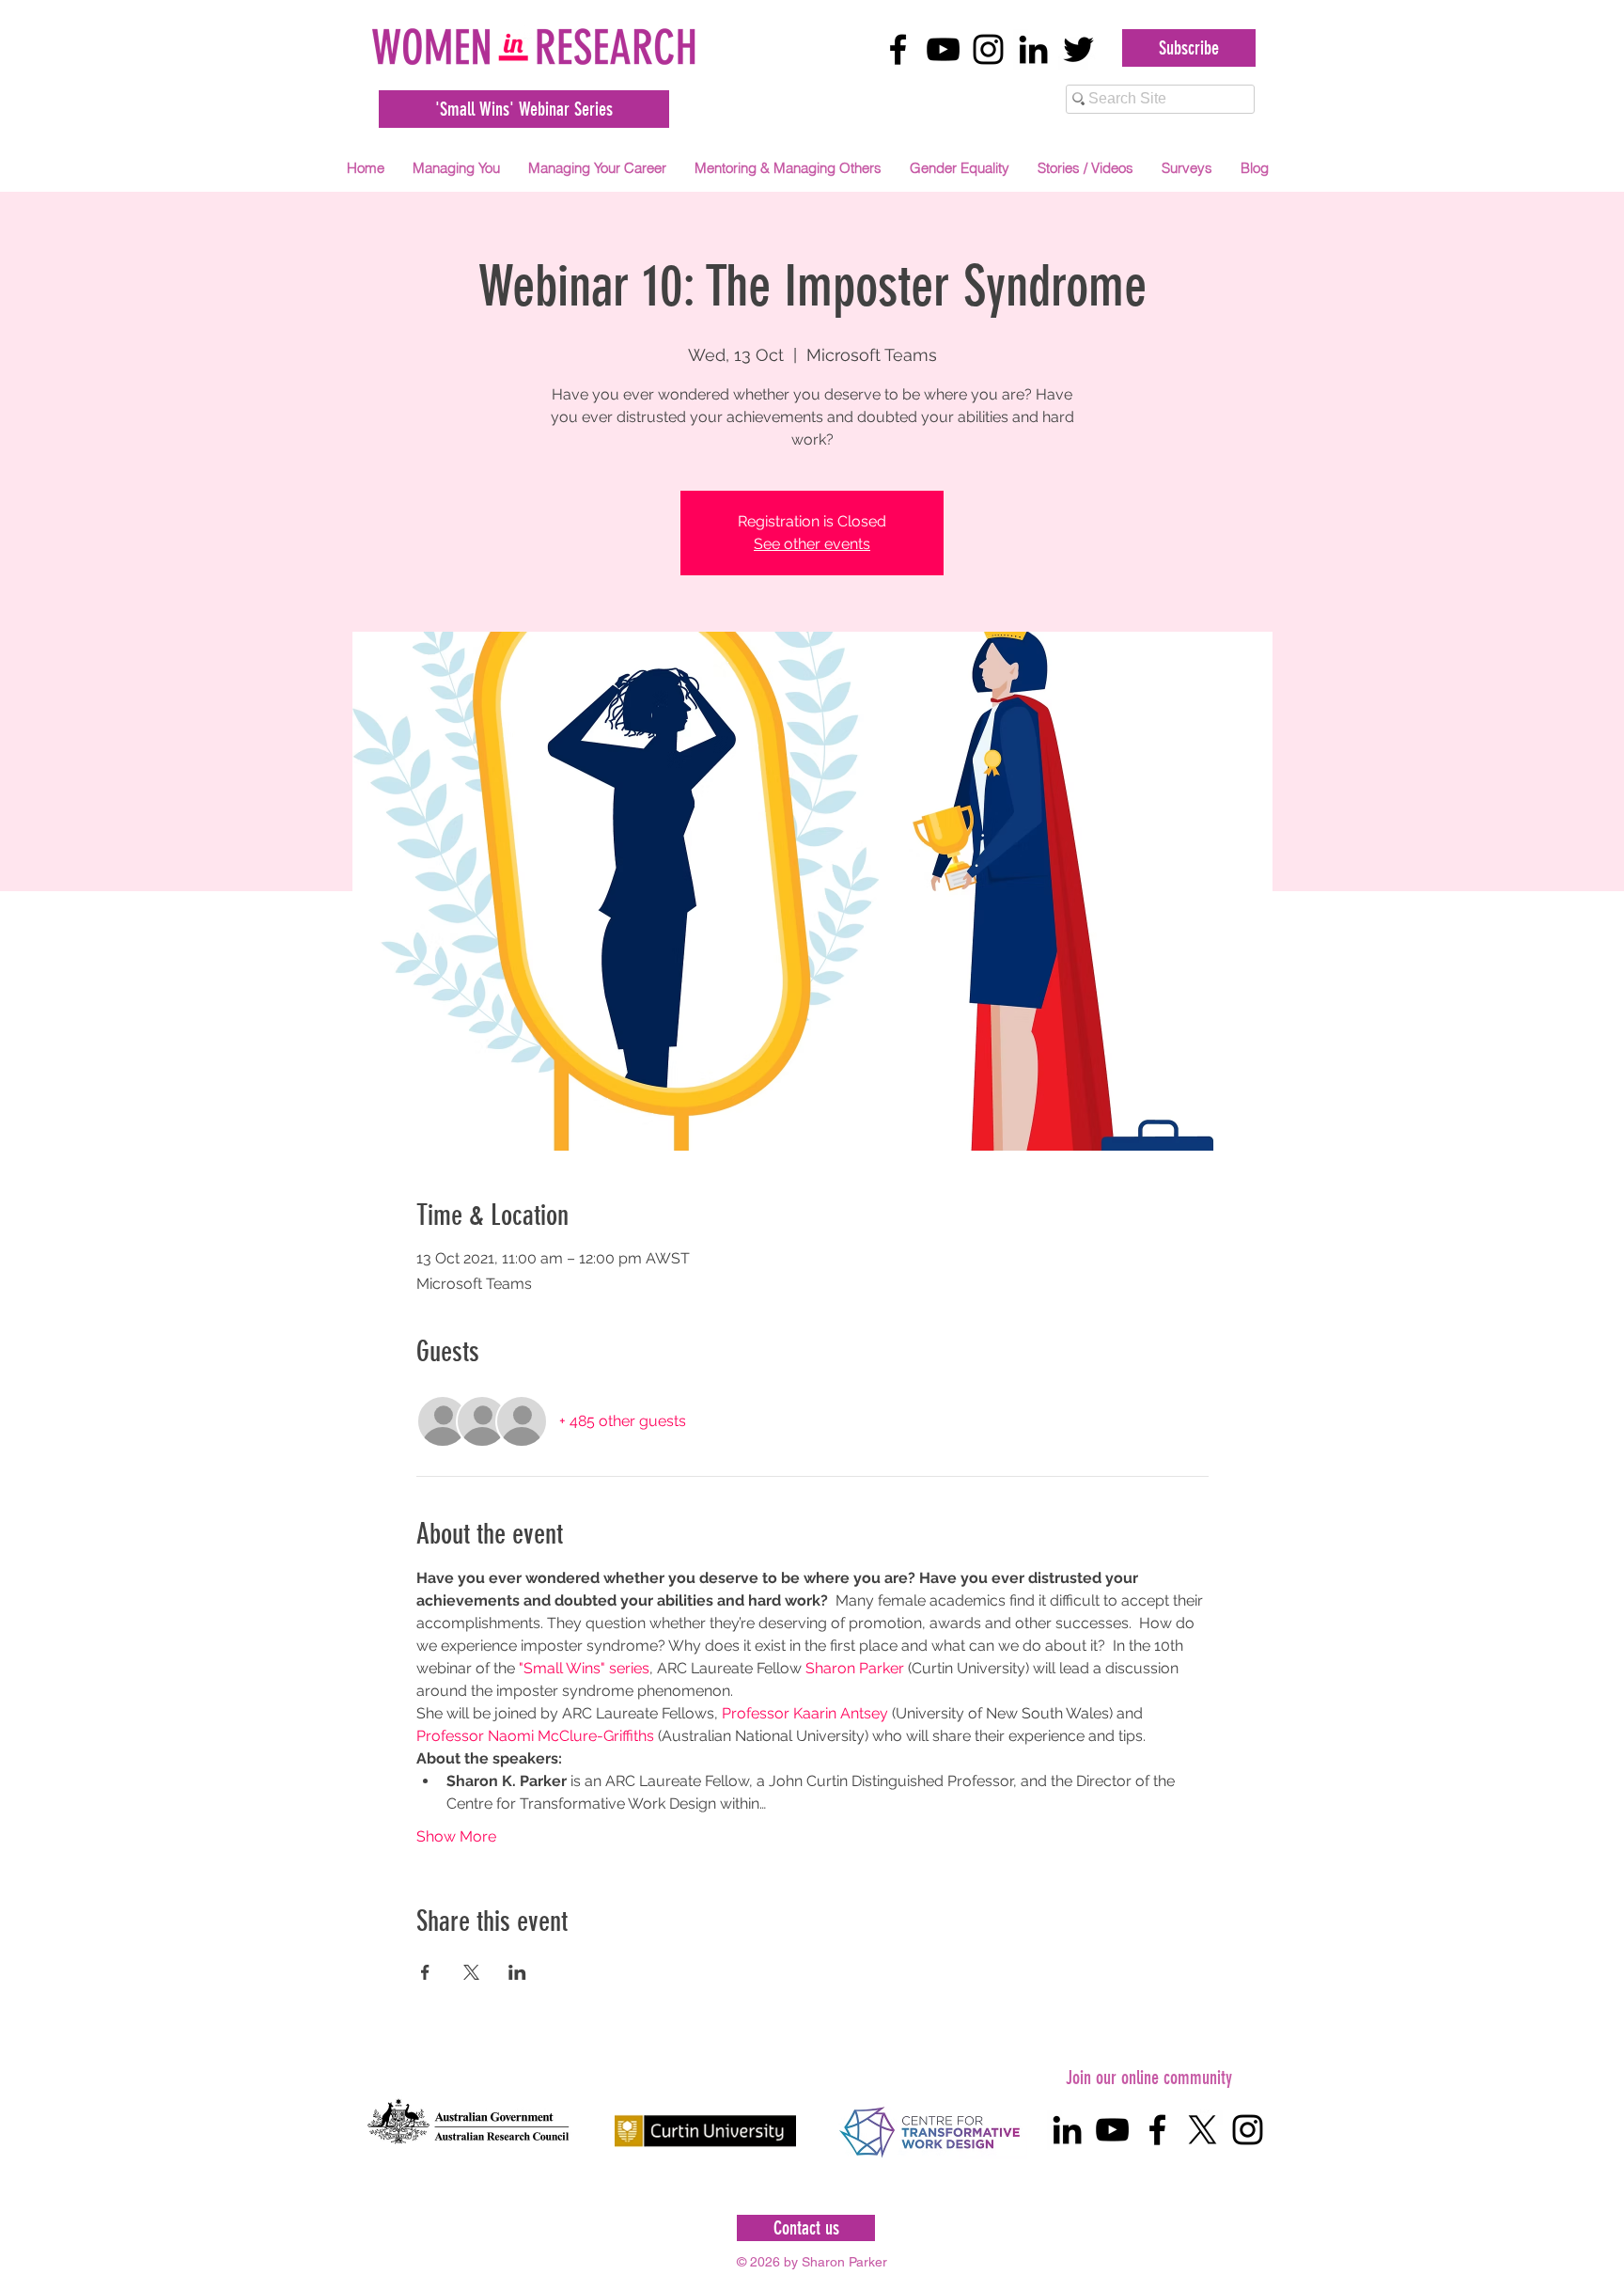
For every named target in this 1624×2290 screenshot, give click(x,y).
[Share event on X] (471, 1972)
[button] (456, 168)
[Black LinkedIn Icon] (1033, 49)
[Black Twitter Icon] (1078, 49)
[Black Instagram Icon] (988, 49)
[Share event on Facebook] (425, 1972)
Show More (456, 1836)
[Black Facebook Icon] (898, 49)
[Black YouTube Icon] (943, 49)
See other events (812, 544)
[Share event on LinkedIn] (517, 1972)
